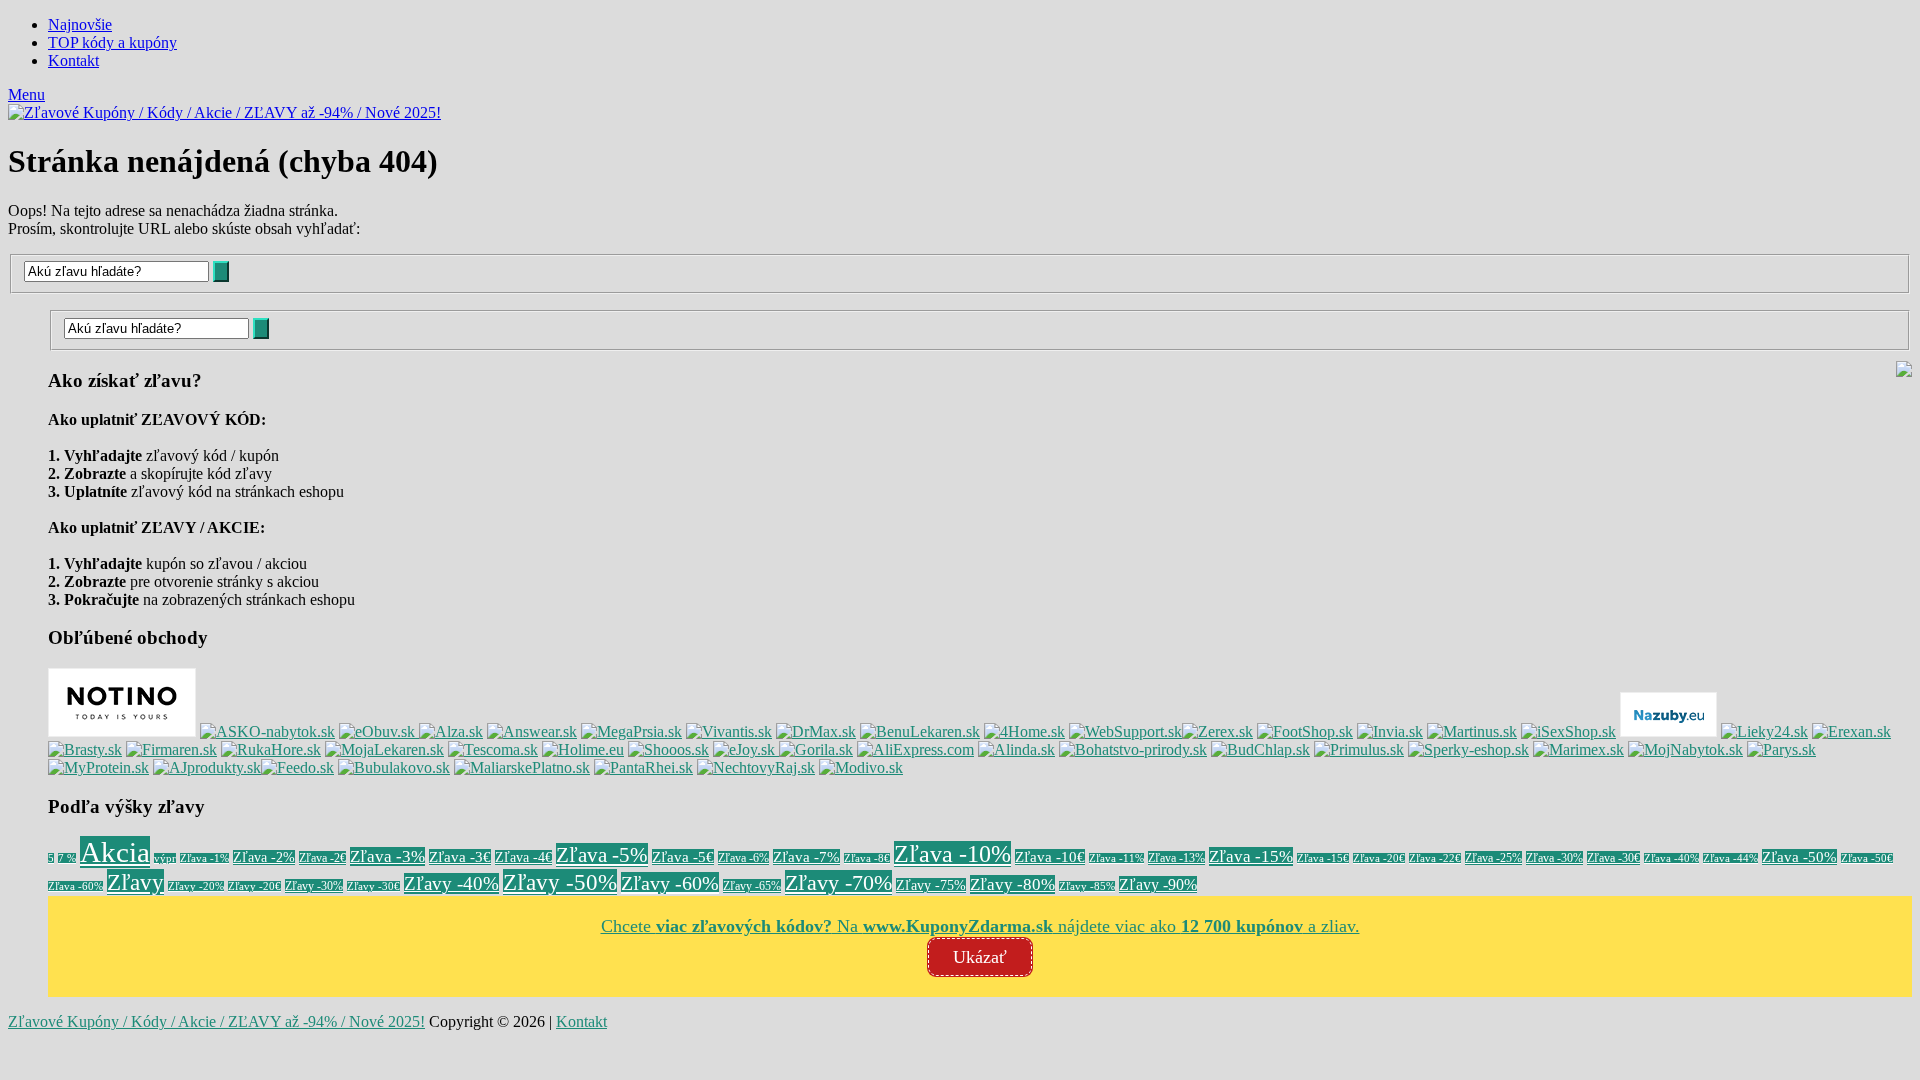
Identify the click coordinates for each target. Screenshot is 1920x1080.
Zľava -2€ (322, 858)
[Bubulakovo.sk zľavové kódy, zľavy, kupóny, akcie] (394, 767)
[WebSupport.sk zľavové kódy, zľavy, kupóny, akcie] (1125, 731)
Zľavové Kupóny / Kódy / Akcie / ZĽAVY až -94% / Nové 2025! (216, 1021)
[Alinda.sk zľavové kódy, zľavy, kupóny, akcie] (1016, 749)
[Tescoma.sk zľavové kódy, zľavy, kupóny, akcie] (493, 749)
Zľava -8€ (867, 858)
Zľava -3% (387, 856)
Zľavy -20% (196, 886)
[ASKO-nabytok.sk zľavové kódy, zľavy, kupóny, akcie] (267, 731)
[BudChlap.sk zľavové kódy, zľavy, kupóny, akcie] (1260, 749)
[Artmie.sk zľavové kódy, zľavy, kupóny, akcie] (522, 767)
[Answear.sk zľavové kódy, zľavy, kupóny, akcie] (532, 731)
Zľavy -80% (1012, 884)
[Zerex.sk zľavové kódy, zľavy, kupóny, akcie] (1217, 731)
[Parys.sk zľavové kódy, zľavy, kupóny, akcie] (1781, 749)
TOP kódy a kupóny (112, 42)
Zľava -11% (1116, 858)
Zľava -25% (1493, 858)
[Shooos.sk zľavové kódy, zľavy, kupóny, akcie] (668, 749)
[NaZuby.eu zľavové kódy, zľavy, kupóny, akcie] (1668, 731)
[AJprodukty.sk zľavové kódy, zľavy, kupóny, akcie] (207, 767)
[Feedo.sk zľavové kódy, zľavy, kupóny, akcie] (297, 767)
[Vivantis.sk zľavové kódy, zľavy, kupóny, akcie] (729, 731)
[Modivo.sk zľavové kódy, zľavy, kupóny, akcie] (861, 767)
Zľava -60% (75, 886)
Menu (26, 94)
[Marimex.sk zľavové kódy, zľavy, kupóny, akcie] (1578, 749)
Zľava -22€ (1435, 858)
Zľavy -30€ (373, 886)
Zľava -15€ (1323, 858)
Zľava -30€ (1613, 858)
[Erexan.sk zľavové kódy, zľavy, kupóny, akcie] (1851, 731)
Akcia (115, 852)
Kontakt (73, 60)
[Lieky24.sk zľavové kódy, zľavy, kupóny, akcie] (1764, 731)
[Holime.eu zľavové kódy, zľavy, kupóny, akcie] (583, 749)
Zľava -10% (952, 854)
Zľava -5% (602, 855)
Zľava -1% (204, 858)
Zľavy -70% (838, 882)
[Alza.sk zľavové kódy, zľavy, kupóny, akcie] (451, 731)
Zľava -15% (1251, 856)
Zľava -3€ (460, 857)
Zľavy (135, 882)
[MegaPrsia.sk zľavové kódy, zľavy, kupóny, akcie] (631, 731)
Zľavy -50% (560, 882)
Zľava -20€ (1379, 858)
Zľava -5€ (683, 857)
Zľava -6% (743, 858)
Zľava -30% (1554, 858)
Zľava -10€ (1050, 857)
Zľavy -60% (670, 883)
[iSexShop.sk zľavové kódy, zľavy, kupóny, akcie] (1568, 731)
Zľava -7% (806, 857)
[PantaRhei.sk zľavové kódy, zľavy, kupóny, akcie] (643, 767)
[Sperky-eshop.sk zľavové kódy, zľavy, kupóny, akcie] (1468, 749)
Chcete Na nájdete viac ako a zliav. (980, 926)
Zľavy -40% (451, 883)
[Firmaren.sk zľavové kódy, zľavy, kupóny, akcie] (171, 749)
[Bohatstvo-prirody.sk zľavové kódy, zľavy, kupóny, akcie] (1133, 749)
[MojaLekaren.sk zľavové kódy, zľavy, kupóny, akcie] (384, 749)
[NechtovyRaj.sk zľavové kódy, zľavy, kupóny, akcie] (756, 767)
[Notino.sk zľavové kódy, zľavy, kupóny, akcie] (122, 731)
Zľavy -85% (1087, 886)
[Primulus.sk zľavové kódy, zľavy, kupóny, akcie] (1359, 749)
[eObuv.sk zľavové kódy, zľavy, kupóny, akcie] (379, 731)
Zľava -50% (1799, 857)
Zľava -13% (1176, 858)
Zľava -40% (1671, 858)
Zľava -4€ (523, 857)
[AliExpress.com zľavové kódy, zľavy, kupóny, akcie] (915, 749)
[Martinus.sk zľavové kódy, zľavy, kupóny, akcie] (1472, 731)
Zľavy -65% (752, 886)
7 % (67, 858)
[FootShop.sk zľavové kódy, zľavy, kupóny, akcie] (1305, 731)
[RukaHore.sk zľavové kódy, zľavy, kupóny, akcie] (271, 749)
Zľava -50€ (1867, 858)
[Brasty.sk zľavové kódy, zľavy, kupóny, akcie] (85, 749)
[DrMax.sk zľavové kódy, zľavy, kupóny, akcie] (816, 731)
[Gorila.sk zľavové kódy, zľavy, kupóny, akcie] (816, 749)
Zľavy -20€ (254, 886)
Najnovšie (80, 24)
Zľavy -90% (1158, 884)
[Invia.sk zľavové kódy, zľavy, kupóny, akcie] (1390, 731)
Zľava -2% (264, 857)
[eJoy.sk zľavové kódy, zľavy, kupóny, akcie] (746, 749)
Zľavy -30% (314, 886)
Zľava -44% (1730, 858)
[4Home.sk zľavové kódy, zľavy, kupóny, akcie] (1024, 731)
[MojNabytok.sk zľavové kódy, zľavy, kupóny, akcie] (1685, 749)
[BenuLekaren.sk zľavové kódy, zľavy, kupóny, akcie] (920, 731)
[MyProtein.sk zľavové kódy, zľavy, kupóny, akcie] (98, 767)
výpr (165, 858)
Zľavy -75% (931, 885)
